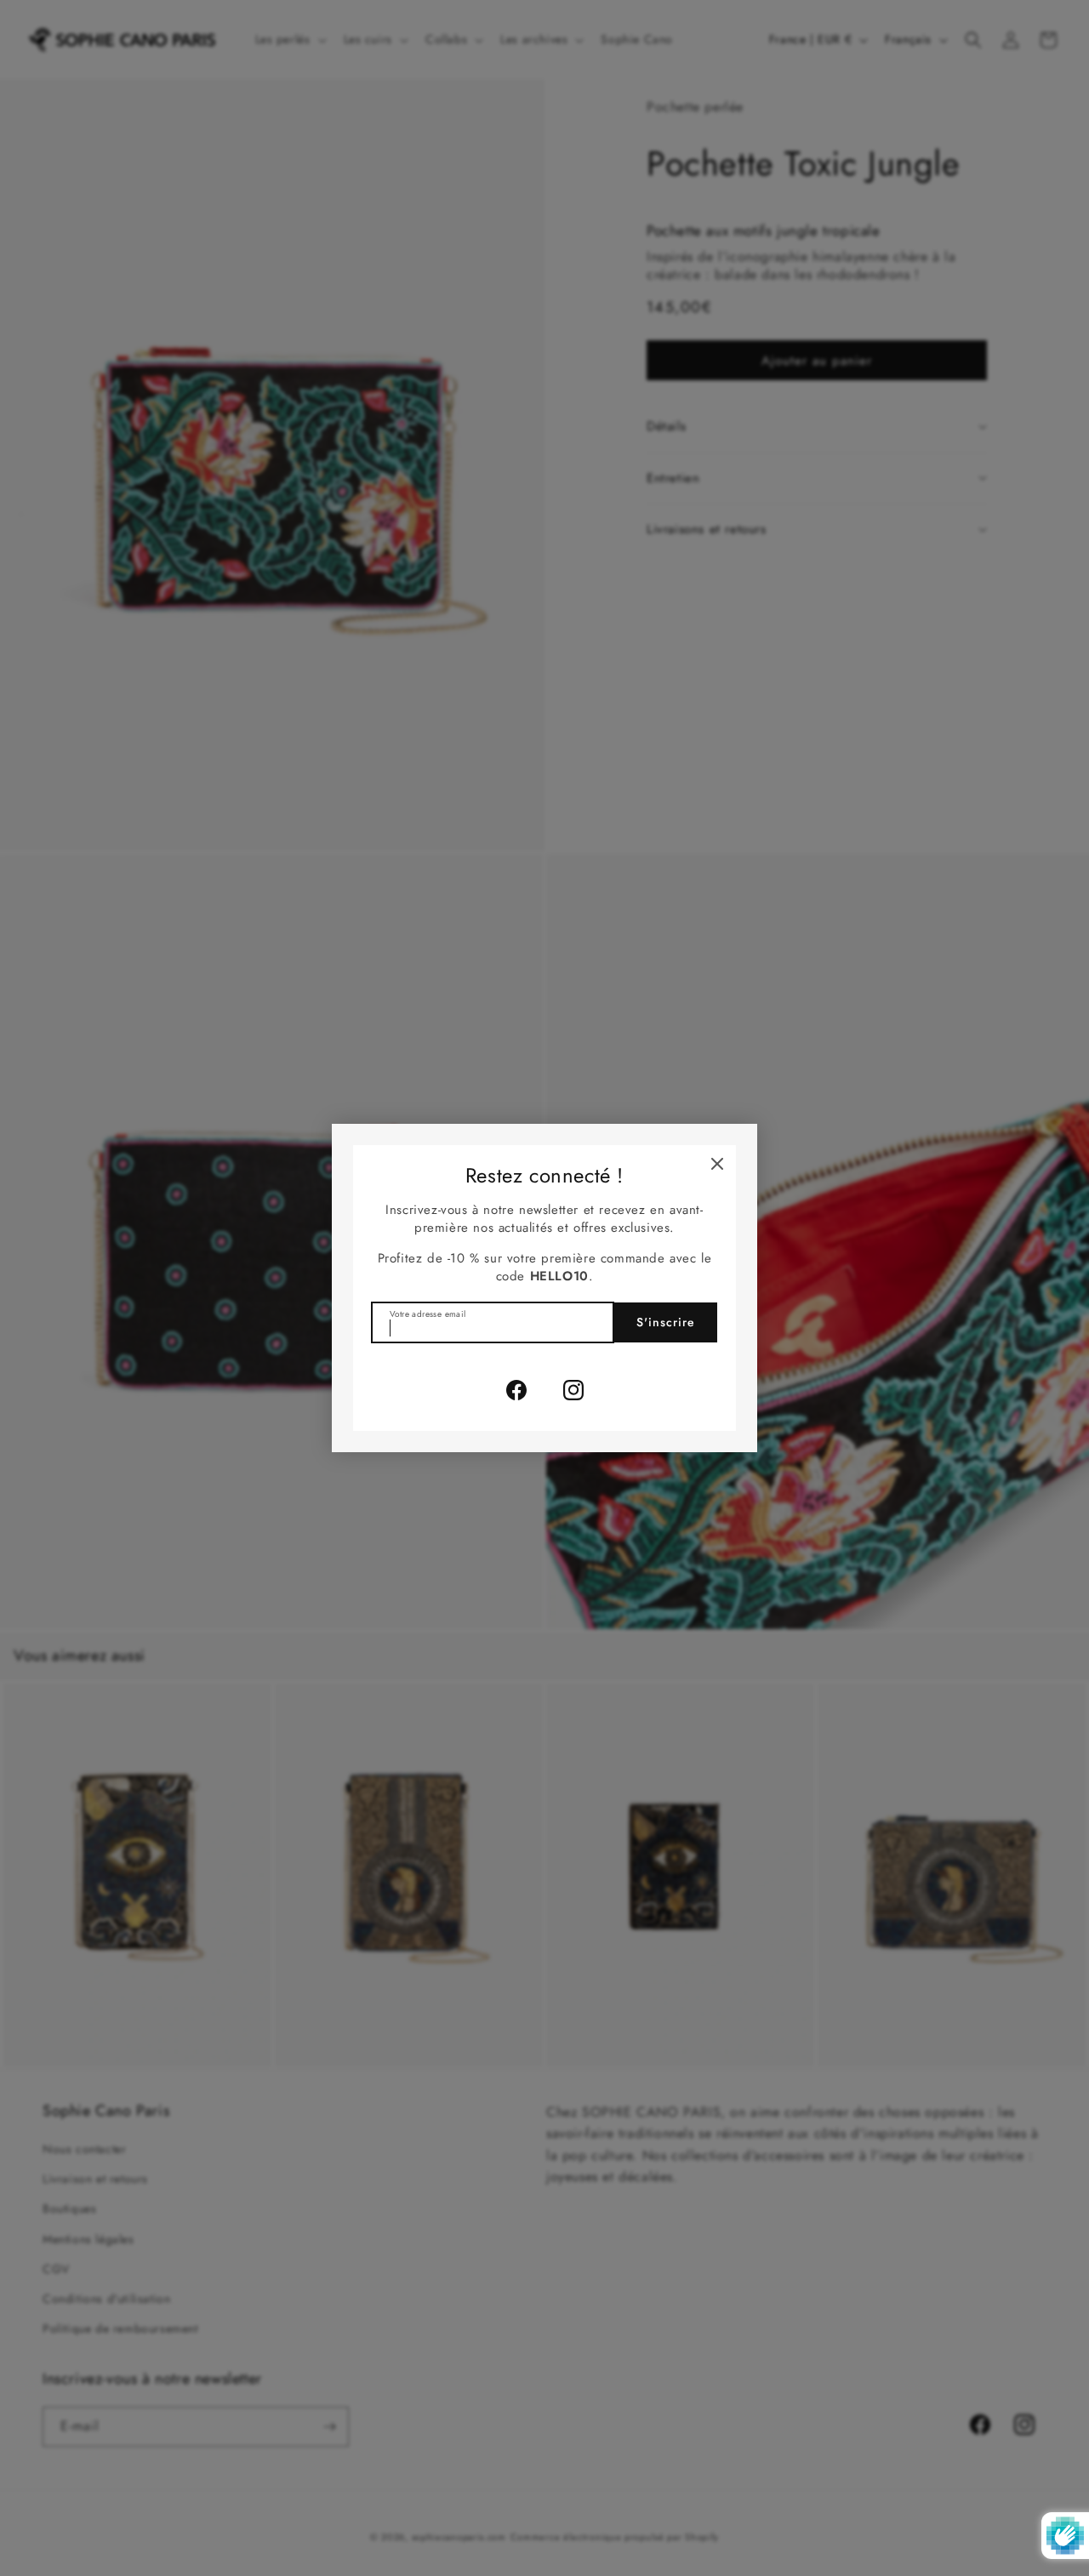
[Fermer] (717, 1164)
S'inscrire (666, 1322)
